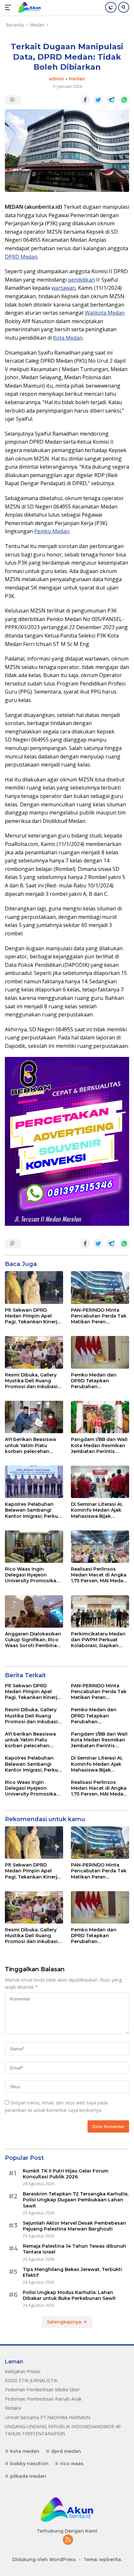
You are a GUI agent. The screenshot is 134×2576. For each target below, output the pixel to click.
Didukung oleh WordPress (44, 2559)
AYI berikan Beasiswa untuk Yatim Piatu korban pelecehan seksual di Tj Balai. (30, 1445)
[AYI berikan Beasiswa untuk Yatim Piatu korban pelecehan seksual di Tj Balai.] (34, 1417)
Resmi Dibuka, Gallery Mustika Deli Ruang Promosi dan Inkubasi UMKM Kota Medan (31, 1381)
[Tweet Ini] (98, 100)
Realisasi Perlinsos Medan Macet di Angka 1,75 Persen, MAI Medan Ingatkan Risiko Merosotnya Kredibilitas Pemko (100, 1575)
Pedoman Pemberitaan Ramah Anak (43, 2399)
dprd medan (66, 2451)
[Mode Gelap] (111, 7)
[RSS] (68, 2540)
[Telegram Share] (111, 100)
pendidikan (81, 280)
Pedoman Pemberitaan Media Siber (42, 2389)
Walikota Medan (105, 313)
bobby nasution (29, 2464)
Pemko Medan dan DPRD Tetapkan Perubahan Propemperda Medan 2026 (97, 1381)
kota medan (25, 2451)
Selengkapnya (65, 2322)
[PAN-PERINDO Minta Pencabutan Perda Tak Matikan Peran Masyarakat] (100, 1288)
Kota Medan (68, 338)
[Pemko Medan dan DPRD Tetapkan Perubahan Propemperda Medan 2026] (100, 1352)
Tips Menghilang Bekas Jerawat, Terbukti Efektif (72, 2272)
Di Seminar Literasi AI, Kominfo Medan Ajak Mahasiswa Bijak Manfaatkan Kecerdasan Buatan (97, 1510)
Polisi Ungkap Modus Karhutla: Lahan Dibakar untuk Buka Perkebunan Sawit (69, 2295)
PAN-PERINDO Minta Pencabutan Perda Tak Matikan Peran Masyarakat (99, 1316)
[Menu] (9, 7)
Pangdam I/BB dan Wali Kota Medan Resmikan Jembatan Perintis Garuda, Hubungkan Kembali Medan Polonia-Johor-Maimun (99, 1445)
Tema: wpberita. (103, 2559)
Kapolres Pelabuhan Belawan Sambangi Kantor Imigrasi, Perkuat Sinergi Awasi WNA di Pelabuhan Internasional (34, 1510)
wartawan (63, 288)
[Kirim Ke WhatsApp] (124, 100)
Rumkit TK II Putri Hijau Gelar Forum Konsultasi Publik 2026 (66, 2174)
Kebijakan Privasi (23, 2371)
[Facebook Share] (85, 100)
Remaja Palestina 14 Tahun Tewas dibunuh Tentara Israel (74, 2249)
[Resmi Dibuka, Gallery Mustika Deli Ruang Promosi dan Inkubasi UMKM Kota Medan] (34, 1352)
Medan (77, 79)
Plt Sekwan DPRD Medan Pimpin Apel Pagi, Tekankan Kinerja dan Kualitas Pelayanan (33, 1316)
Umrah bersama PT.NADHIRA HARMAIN (47, 2417)
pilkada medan (28, 2476)
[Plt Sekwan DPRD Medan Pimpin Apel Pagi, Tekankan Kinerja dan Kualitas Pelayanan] (34, 1288)
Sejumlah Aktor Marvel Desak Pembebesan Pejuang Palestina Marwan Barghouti (74, 2226)
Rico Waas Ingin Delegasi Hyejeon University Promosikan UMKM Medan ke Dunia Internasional (33, 1575)
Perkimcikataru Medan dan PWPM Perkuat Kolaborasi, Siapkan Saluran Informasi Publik (98, 1640)
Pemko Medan (52, 531)
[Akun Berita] (29, 7)
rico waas (72, 2464)
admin (56, 79)
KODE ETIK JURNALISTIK (31, 2380)
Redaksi (13, 2408)
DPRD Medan (21, 257)
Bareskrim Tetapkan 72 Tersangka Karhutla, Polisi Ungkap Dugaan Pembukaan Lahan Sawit (76, 2200)
